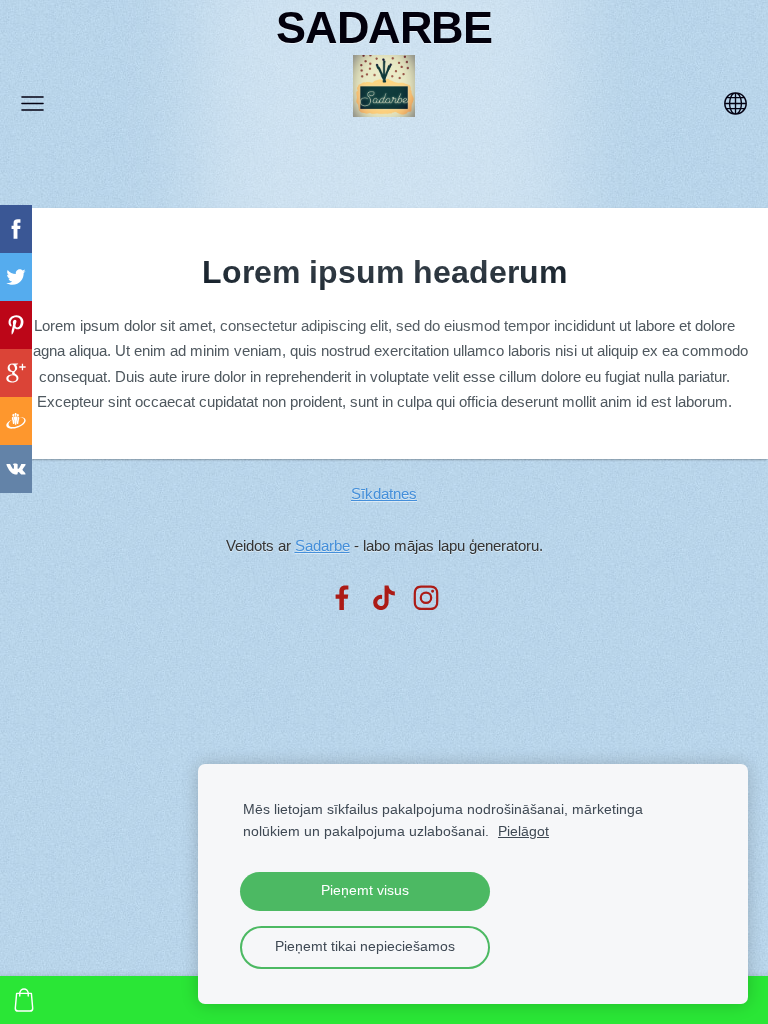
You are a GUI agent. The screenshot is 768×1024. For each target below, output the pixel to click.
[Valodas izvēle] (735, 103)
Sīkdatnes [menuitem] (384, 493)
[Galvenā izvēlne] (32, 103)
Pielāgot (523, 831)
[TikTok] (384, 598)
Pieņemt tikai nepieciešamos (365, 946)
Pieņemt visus (365, 890)
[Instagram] (426, 598)
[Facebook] (342, 598)
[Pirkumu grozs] (24, 1000)
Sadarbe (322, 545)
